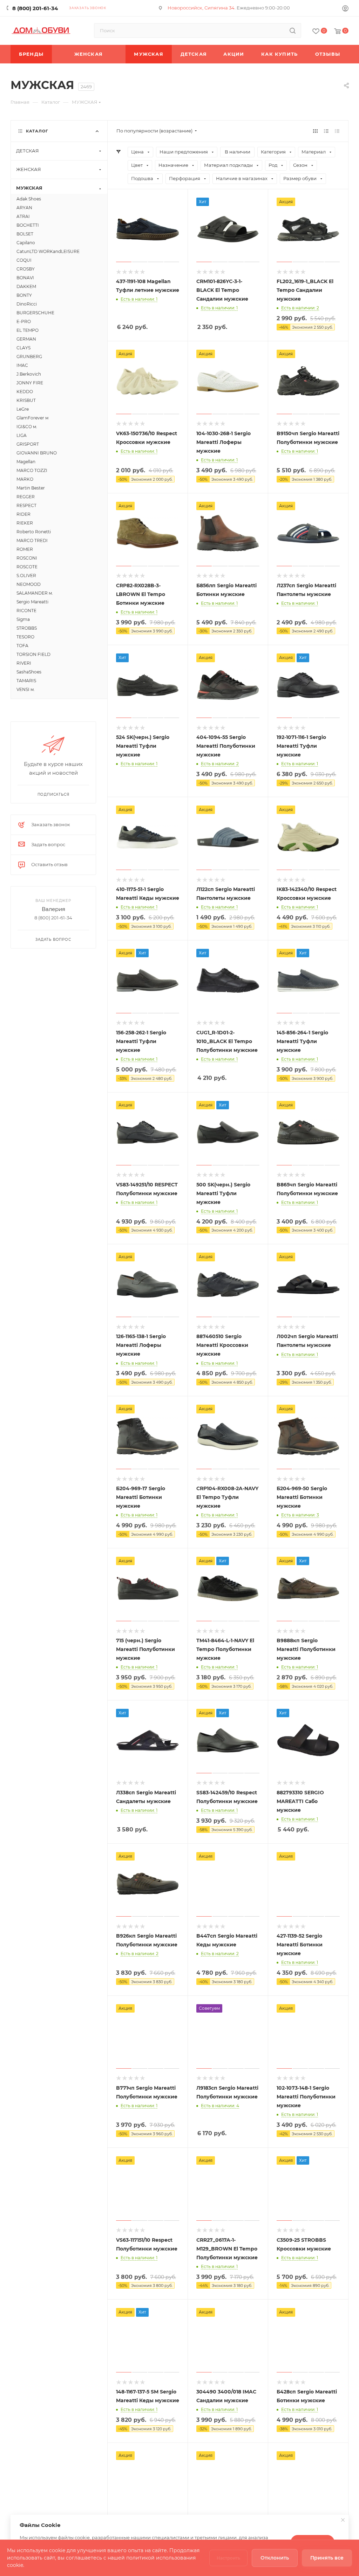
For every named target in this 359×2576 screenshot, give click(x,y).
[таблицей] (337, 131)
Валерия (53, 909)
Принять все (327, 2558)
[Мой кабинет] (345, 9)
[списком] (326, 131)
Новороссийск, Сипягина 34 (201, 8)
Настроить (228, 2558)
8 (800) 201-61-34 (35, 8)
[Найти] (293, 30)
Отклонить (275, 2558)
